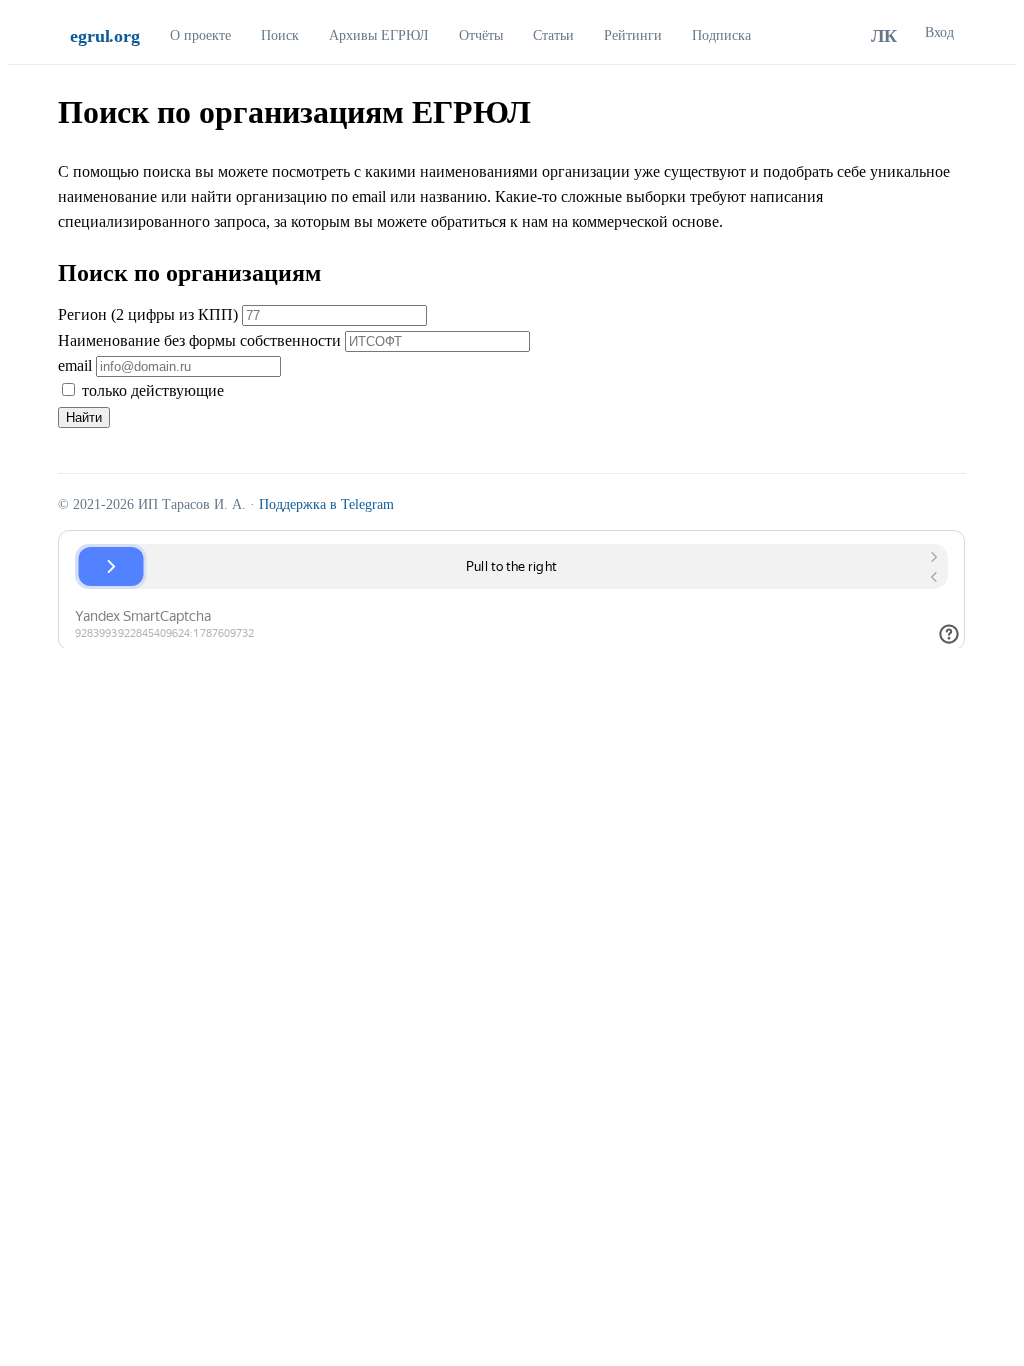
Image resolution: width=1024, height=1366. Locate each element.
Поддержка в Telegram (326, 504)
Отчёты (481, 35)
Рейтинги (633, 35)
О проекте (200, 35)
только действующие (151, 390)
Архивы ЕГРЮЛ (379, 35)
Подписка (721, 35)
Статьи (553, 35)
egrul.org (104, 36)
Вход (939, 32)
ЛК (884, 36)
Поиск (280, 35)
